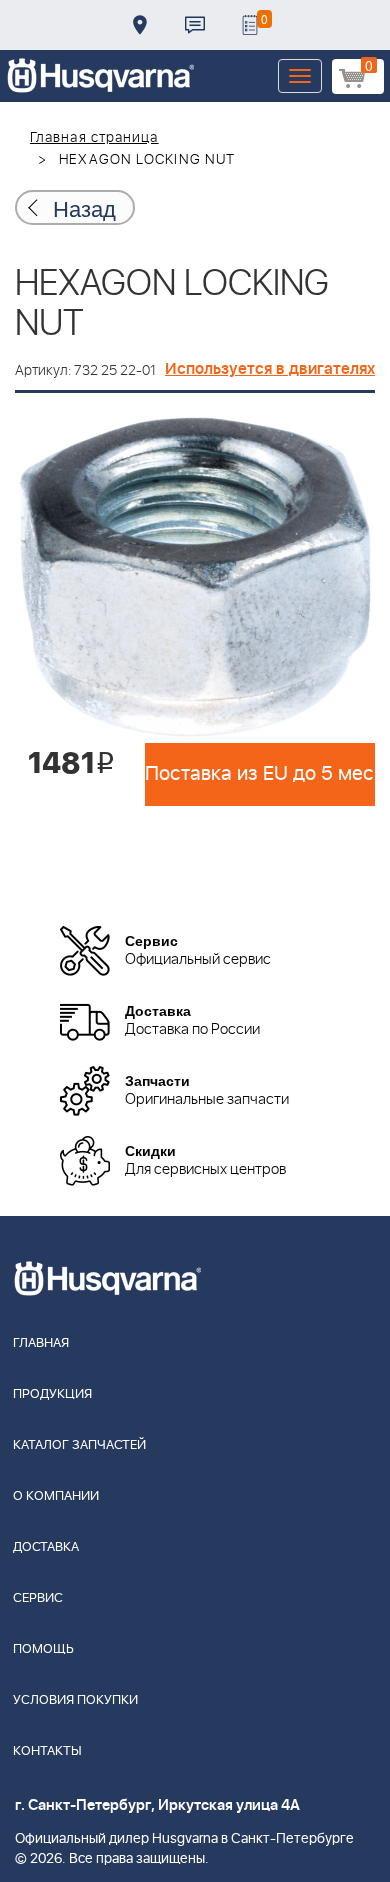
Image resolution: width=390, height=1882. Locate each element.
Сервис (38, 1598)
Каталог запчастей (79, 1445)
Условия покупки (75, 1700)
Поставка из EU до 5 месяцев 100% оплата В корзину (260, 774)
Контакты (195, 25)
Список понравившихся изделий (250, 25)
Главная (41, 1343)
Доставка (140, 25)
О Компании (56, 1496)
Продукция (52, 1394)
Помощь (43, 1649)
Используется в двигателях (270, 369)
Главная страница (94, 138)
